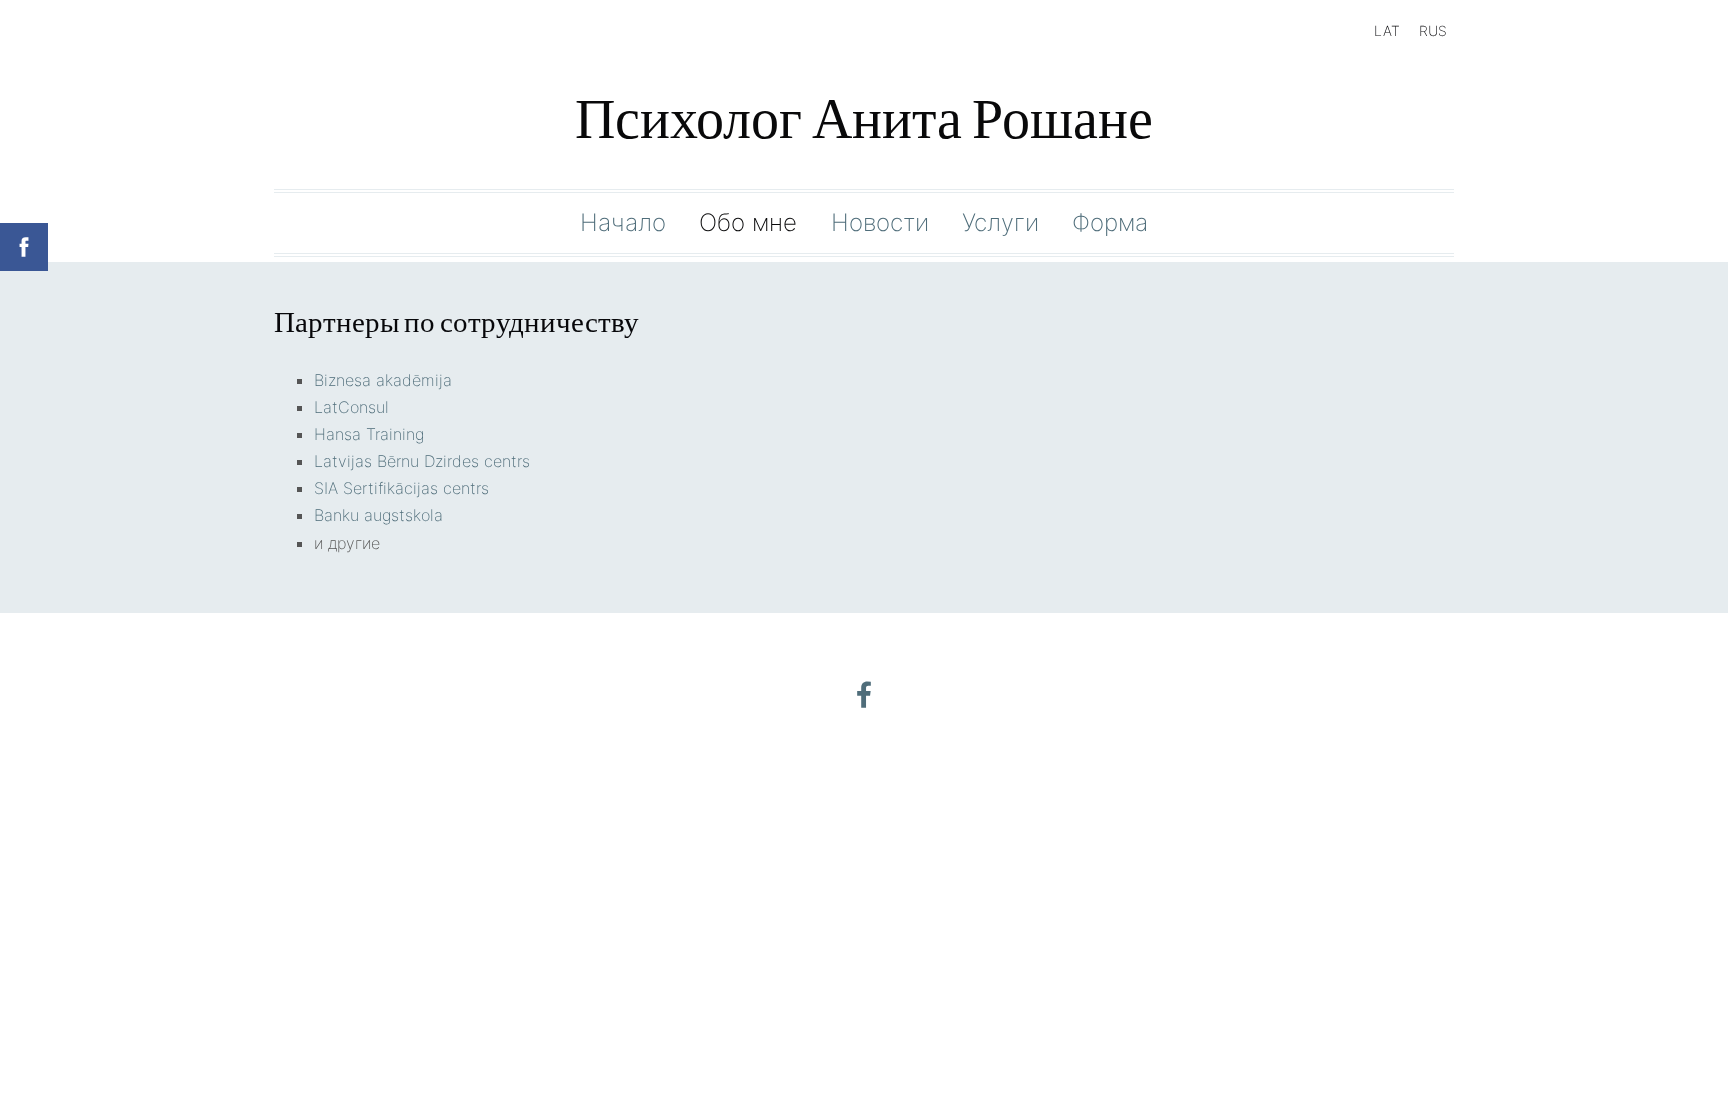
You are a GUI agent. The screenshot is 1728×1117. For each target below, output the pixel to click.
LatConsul (351, 407)
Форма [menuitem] (1110, 222)
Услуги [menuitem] (1000, 222)
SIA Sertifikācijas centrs (401, 488)
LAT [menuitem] (1387, 30)
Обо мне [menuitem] (748, 222)
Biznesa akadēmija (383, 380)
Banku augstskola (378, 515)
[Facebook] (864, 694)
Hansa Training (369, 434)
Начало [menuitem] (623, 222)
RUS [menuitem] (1433, 30)
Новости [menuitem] (880, 222)
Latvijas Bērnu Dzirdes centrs (422, 461)
